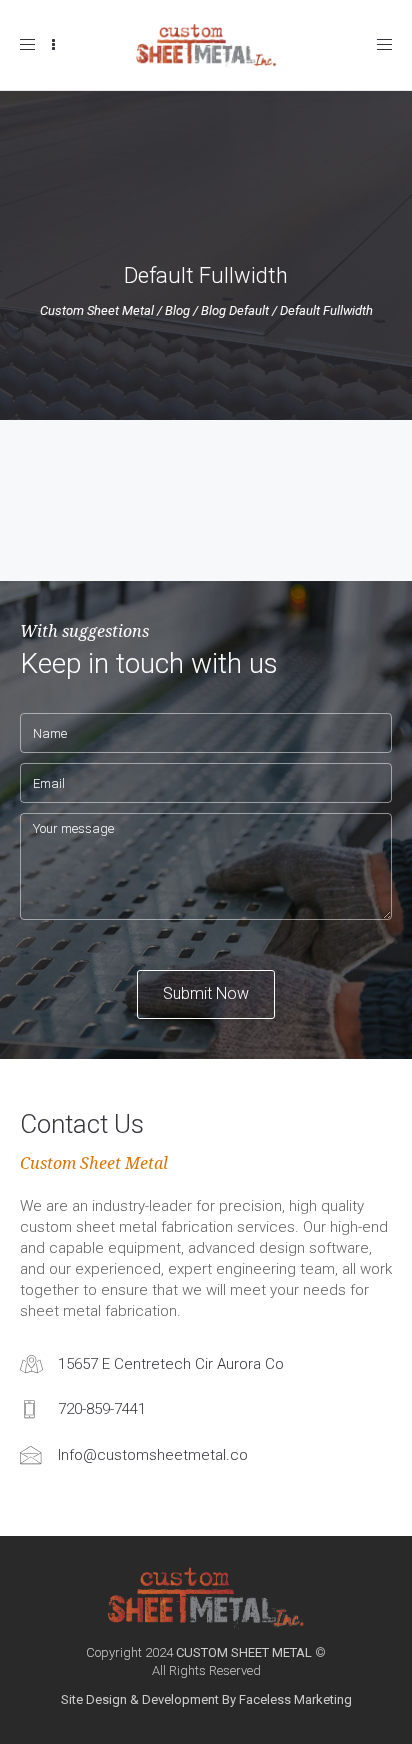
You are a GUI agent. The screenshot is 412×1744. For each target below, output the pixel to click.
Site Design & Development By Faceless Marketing (206, 1699)
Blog (177, 310)
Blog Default (235, 310)
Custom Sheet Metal (97, 310)
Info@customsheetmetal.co (153, 1455)
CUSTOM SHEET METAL (244, 1652)
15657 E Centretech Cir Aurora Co (171, 1364)
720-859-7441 (102, 1409)
